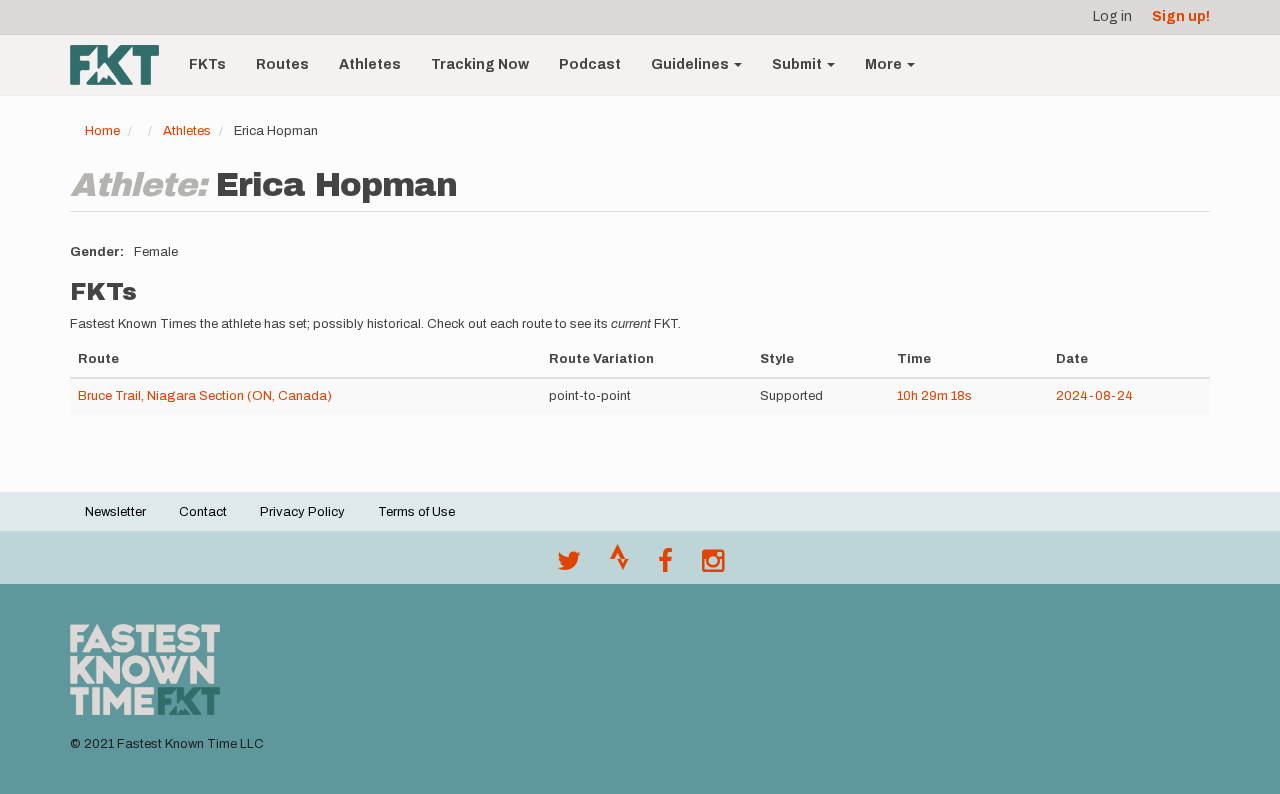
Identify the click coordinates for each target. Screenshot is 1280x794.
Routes (282, 64)
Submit (798, 64)
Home (102, 131)
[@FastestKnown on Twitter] (569, 566)
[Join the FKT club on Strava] (619, 566)
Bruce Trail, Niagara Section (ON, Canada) (205, 396)
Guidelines (691, 64)
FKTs (207, 64)
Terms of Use (416, 512)
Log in (1112, 16)
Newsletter (115, 512)
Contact (203, 512)
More (885, 64)
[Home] (122, 65)
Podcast (590, 64)
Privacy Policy (302, 512)
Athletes (370, 64)
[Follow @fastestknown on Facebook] (665, 566)
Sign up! (1181, 16)
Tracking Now (480, 64)
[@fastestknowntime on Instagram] (713, 566)
